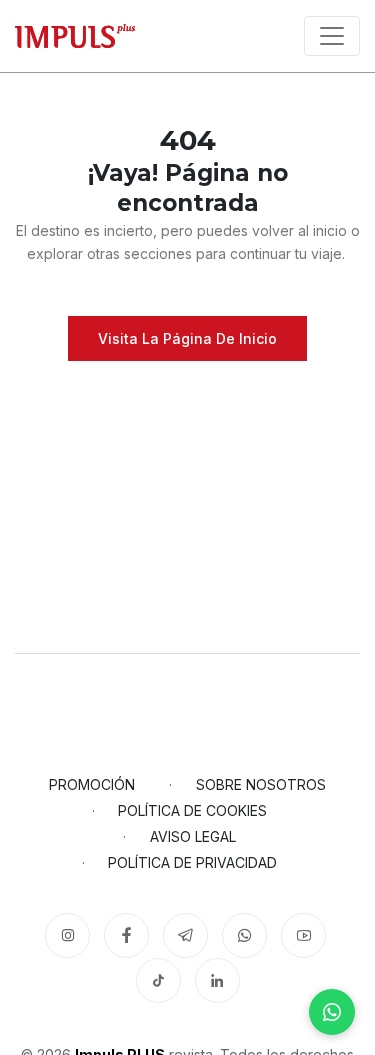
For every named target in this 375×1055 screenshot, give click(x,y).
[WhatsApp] (332, 1012)
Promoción (92, 784)
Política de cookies (192, 810)
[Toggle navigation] (332, 36)
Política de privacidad (192, 862)
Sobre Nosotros (261, 784)
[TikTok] (158, 980)
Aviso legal (193, 836)
